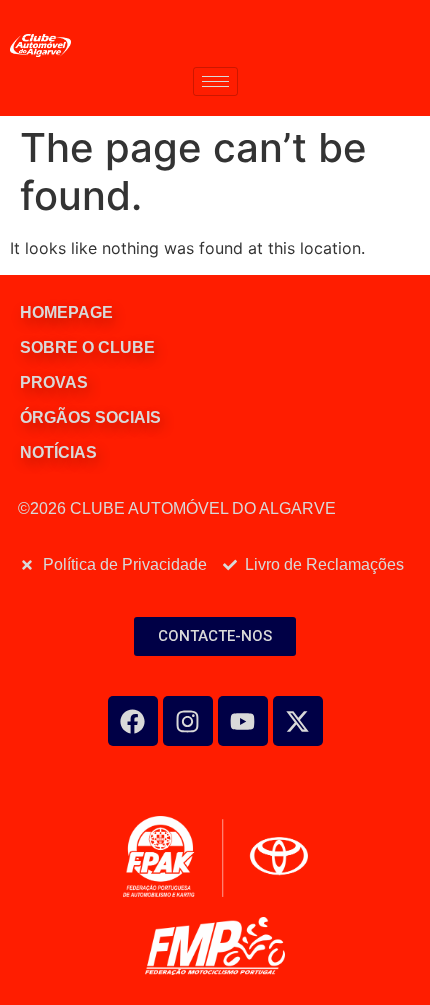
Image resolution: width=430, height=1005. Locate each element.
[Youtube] (243, 721)
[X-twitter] (298, 721)
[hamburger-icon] (215, 81)
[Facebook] (133, 721)
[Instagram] (188, 721)
